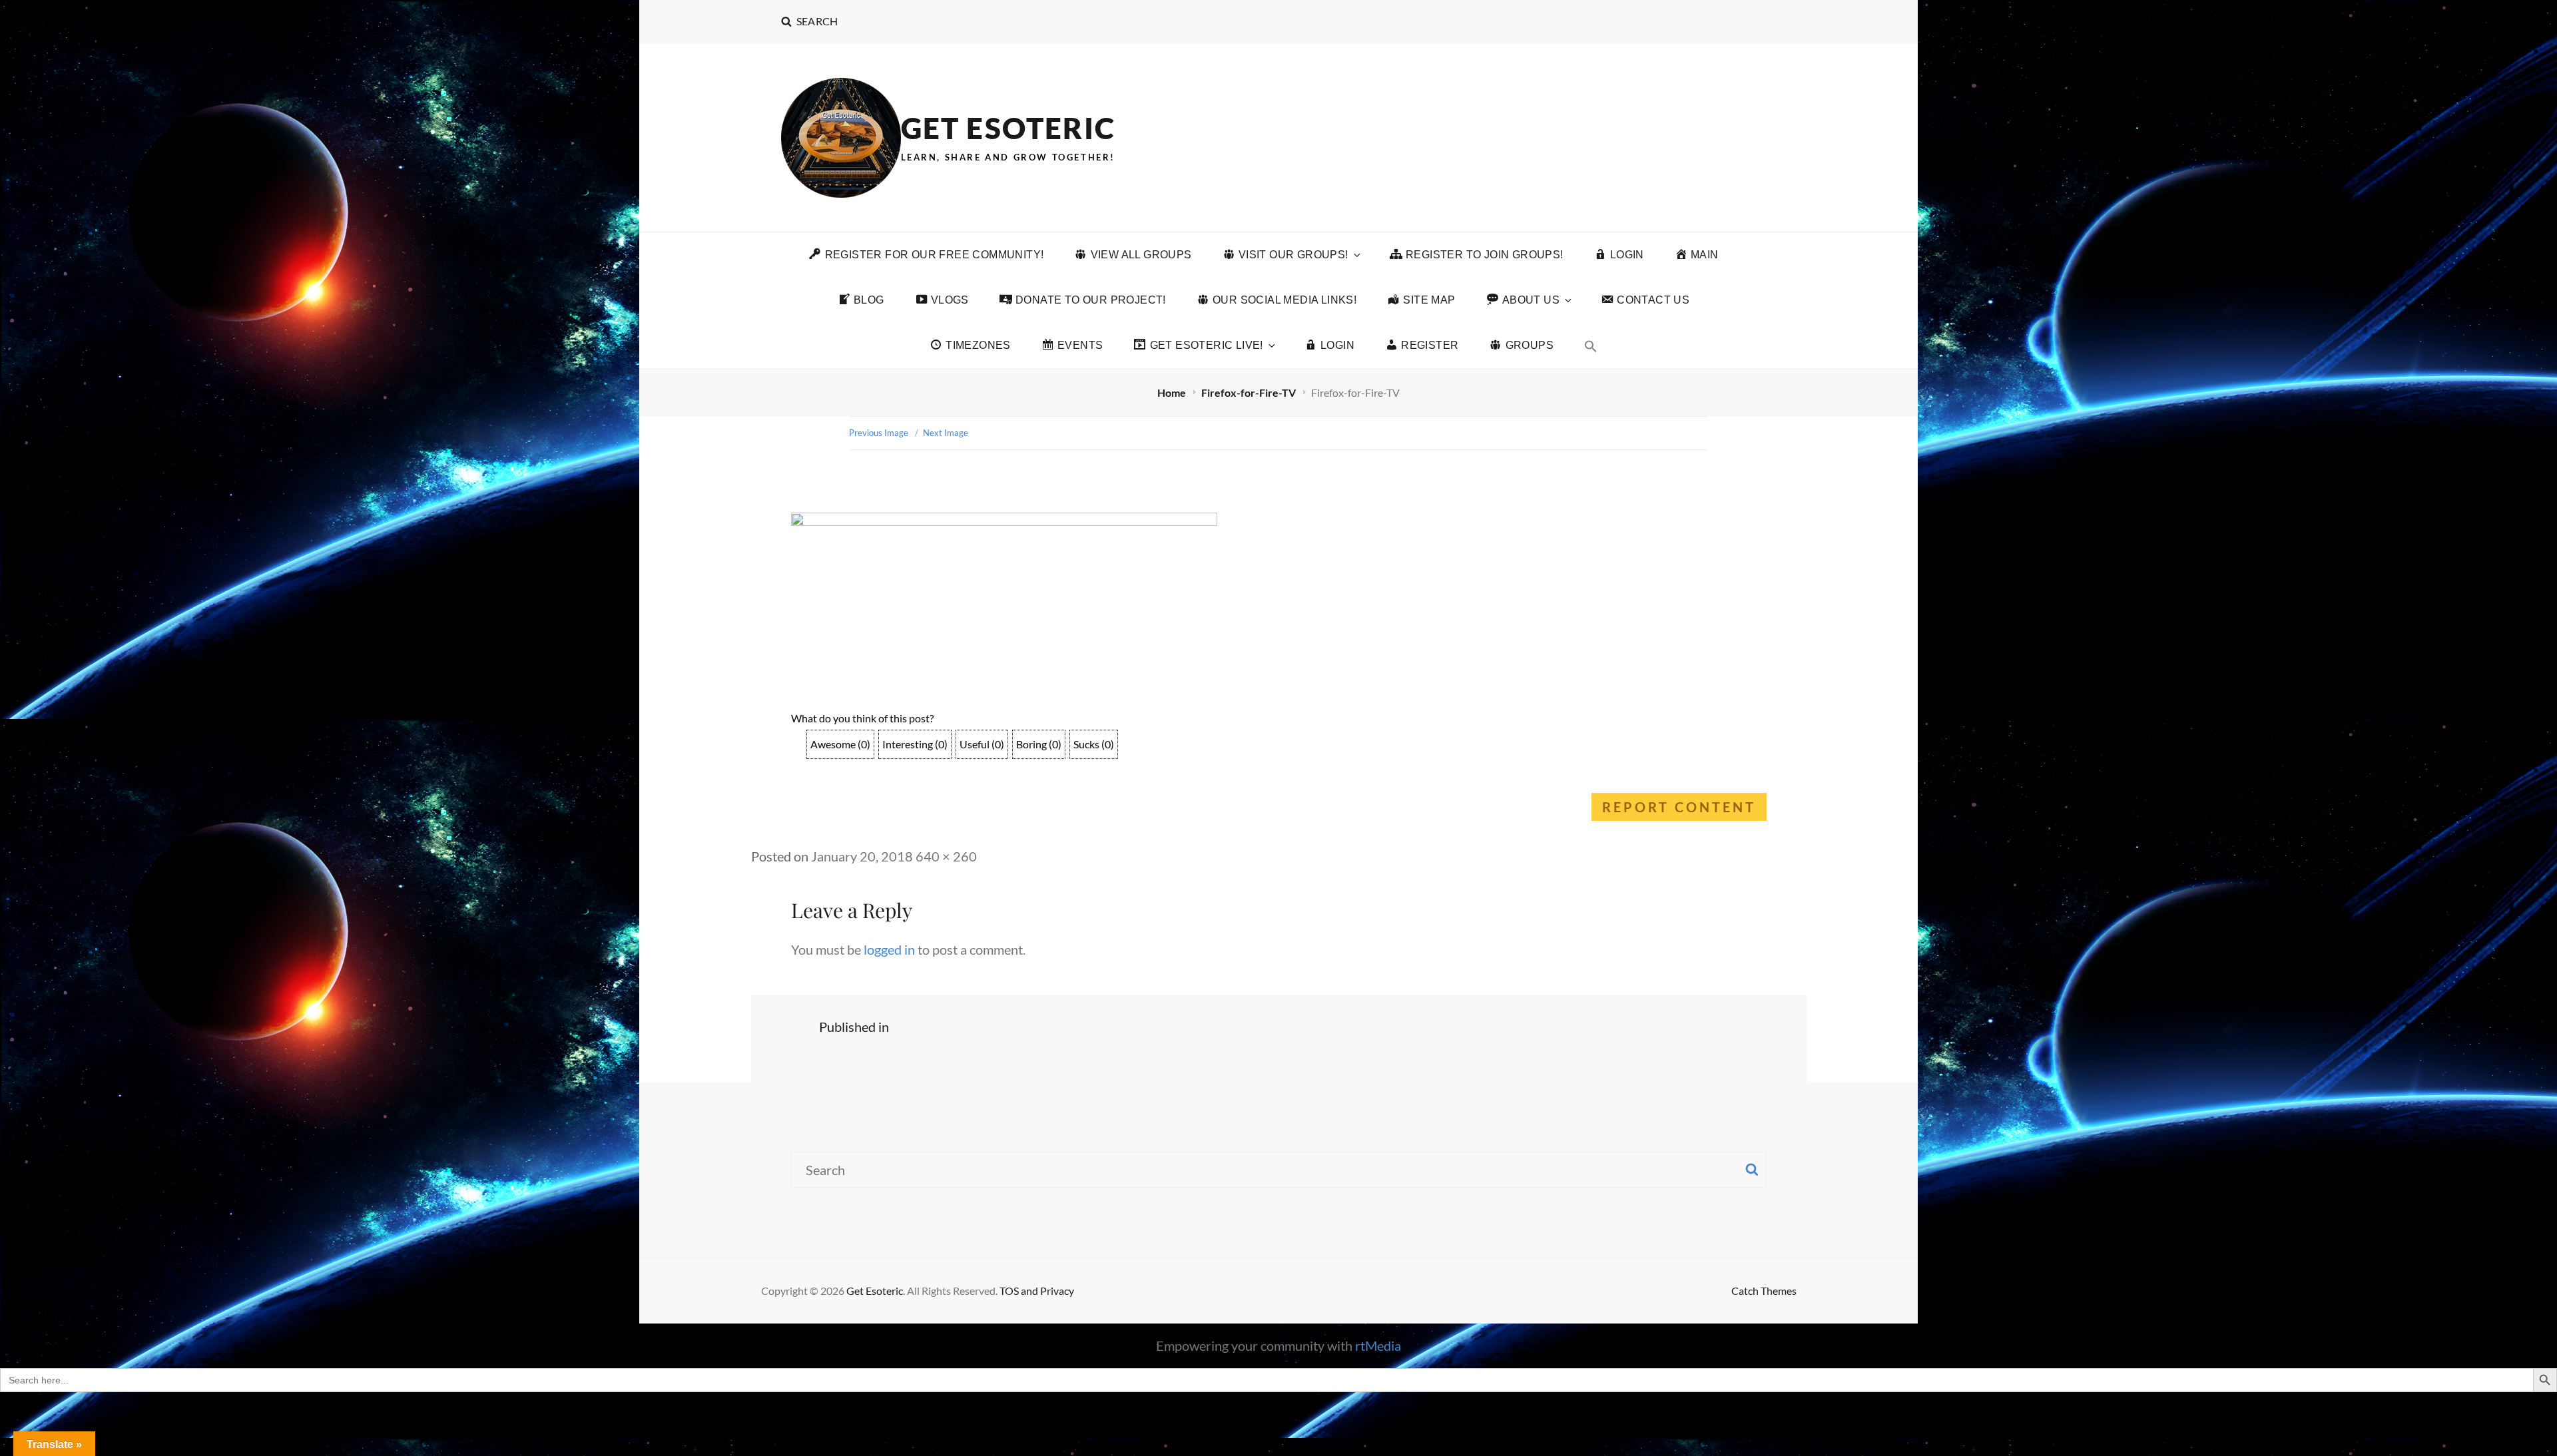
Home (1173, 392)
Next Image (946, 433)
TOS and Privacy (1037, 1291)
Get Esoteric (1008, 128)
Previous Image (879, 433)
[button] (1591, 346)
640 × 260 (946, 856)
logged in (889, 949)
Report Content (1679, 807)
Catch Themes (1764, 1291)
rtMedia (1378, 1345)
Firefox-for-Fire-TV (1250, 392)
